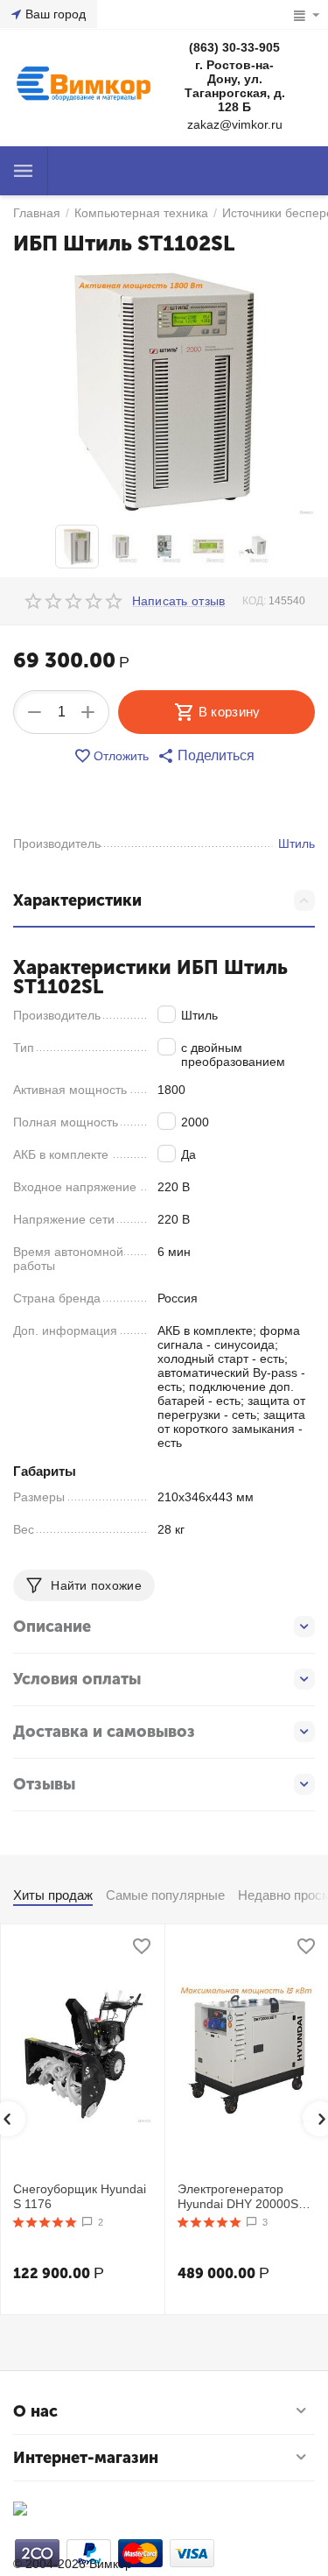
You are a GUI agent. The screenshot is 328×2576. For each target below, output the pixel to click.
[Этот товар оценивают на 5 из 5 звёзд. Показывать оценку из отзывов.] (45, 2222)
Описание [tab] (52, 1627)
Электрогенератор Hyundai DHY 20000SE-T (244, 2197)
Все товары (24, 171)
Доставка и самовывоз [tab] (104, 1732)
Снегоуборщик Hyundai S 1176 (80, 2196)
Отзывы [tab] (44, 1784)
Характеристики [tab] (77, 900)
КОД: (254, 601)
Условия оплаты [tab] (77, 1679)
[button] (206, 756)
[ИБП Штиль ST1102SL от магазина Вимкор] (164, 392)
